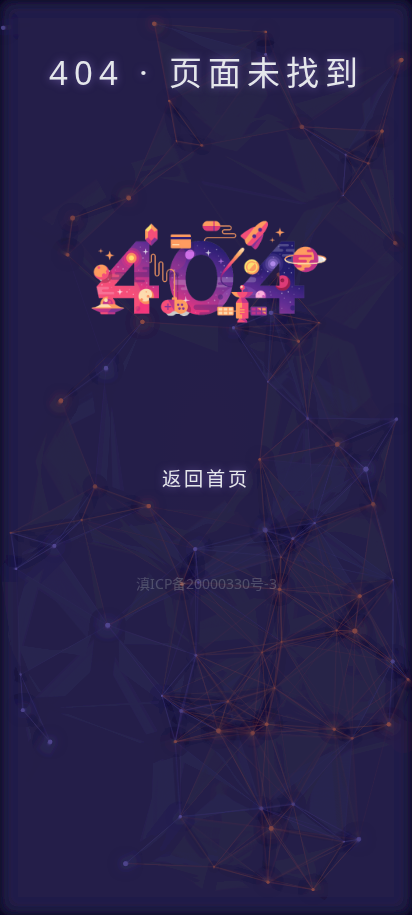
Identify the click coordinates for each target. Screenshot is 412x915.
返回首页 (206, 478)
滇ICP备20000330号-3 (206, 583)
